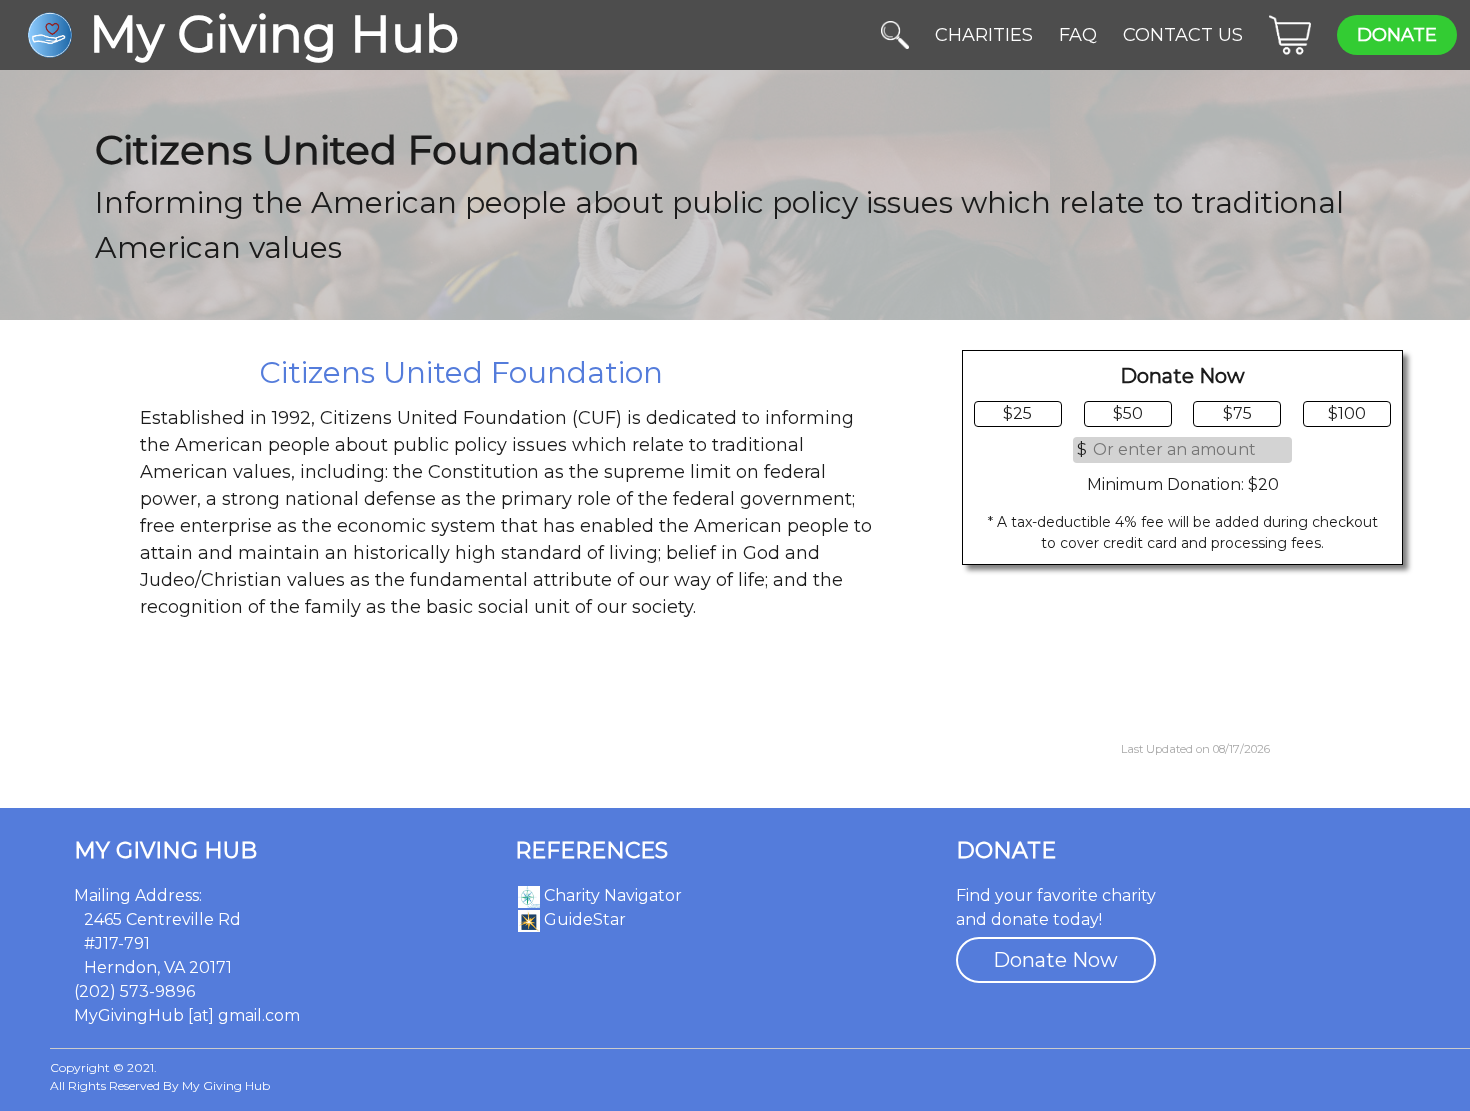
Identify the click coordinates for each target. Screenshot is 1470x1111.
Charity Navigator (611, 895)
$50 (1128, 413)
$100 (1347, 413)
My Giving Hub (165, 851)
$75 (1237, 413)
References (591, 851)
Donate (1397, 35)
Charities (984, 35)
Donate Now (1055, 960)
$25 (1017, 413)
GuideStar (583, 919)
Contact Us (1183, 35)
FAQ (1078, 35)
